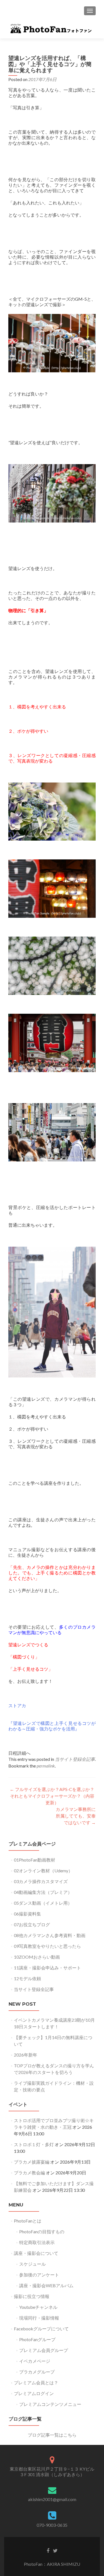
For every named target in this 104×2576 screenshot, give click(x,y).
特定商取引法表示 (37, 2242)
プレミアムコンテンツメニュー (50, 2404)
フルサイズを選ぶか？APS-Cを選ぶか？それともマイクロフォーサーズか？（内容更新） (52, 1796)
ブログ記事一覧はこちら (52, 2435)
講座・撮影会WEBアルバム (46, 2285)
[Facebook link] (48, 2550)
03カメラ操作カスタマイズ (41, 1881)
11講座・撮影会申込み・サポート (47, 1968)
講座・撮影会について (36, 2253)
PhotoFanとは (28, 2221)
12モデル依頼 (27, 1978)
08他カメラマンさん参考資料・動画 (50, 1935)
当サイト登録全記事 (75, 1759)
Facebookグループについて (41, 2329)
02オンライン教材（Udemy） (43, 1871)
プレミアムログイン (34, 2393)
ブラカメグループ (37, 2372)
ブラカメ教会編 (29, 2173)
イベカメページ (35, 2361)
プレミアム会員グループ (44, 2350)
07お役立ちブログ (32, 1924)
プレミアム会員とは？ (36, 2383)
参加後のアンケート (39, 2275)
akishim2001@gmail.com (52, 2499)
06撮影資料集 (27, 1914)
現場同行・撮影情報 (39, 2318)
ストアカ (17, 1705)
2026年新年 (26, 2055)
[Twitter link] (55, 2550)
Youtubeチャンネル (38, 2307)
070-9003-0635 (52, 2525)
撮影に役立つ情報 (32, 2296)
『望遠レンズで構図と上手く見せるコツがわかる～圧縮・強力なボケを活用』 (52, 1726)
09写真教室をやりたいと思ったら (47, 1946)
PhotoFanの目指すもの (42, 2231)
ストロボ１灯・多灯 (34, 2144)
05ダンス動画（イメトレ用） (43, 1903)
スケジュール (32, 2264)
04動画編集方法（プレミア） (43, 1892)
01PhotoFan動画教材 (35, 1860)
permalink (46, 1766)
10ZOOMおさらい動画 (37, 1957)
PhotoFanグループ (37, 2339)
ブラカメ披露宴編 (32, 2162)
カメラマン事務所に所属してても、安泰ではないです (76, 1816)
